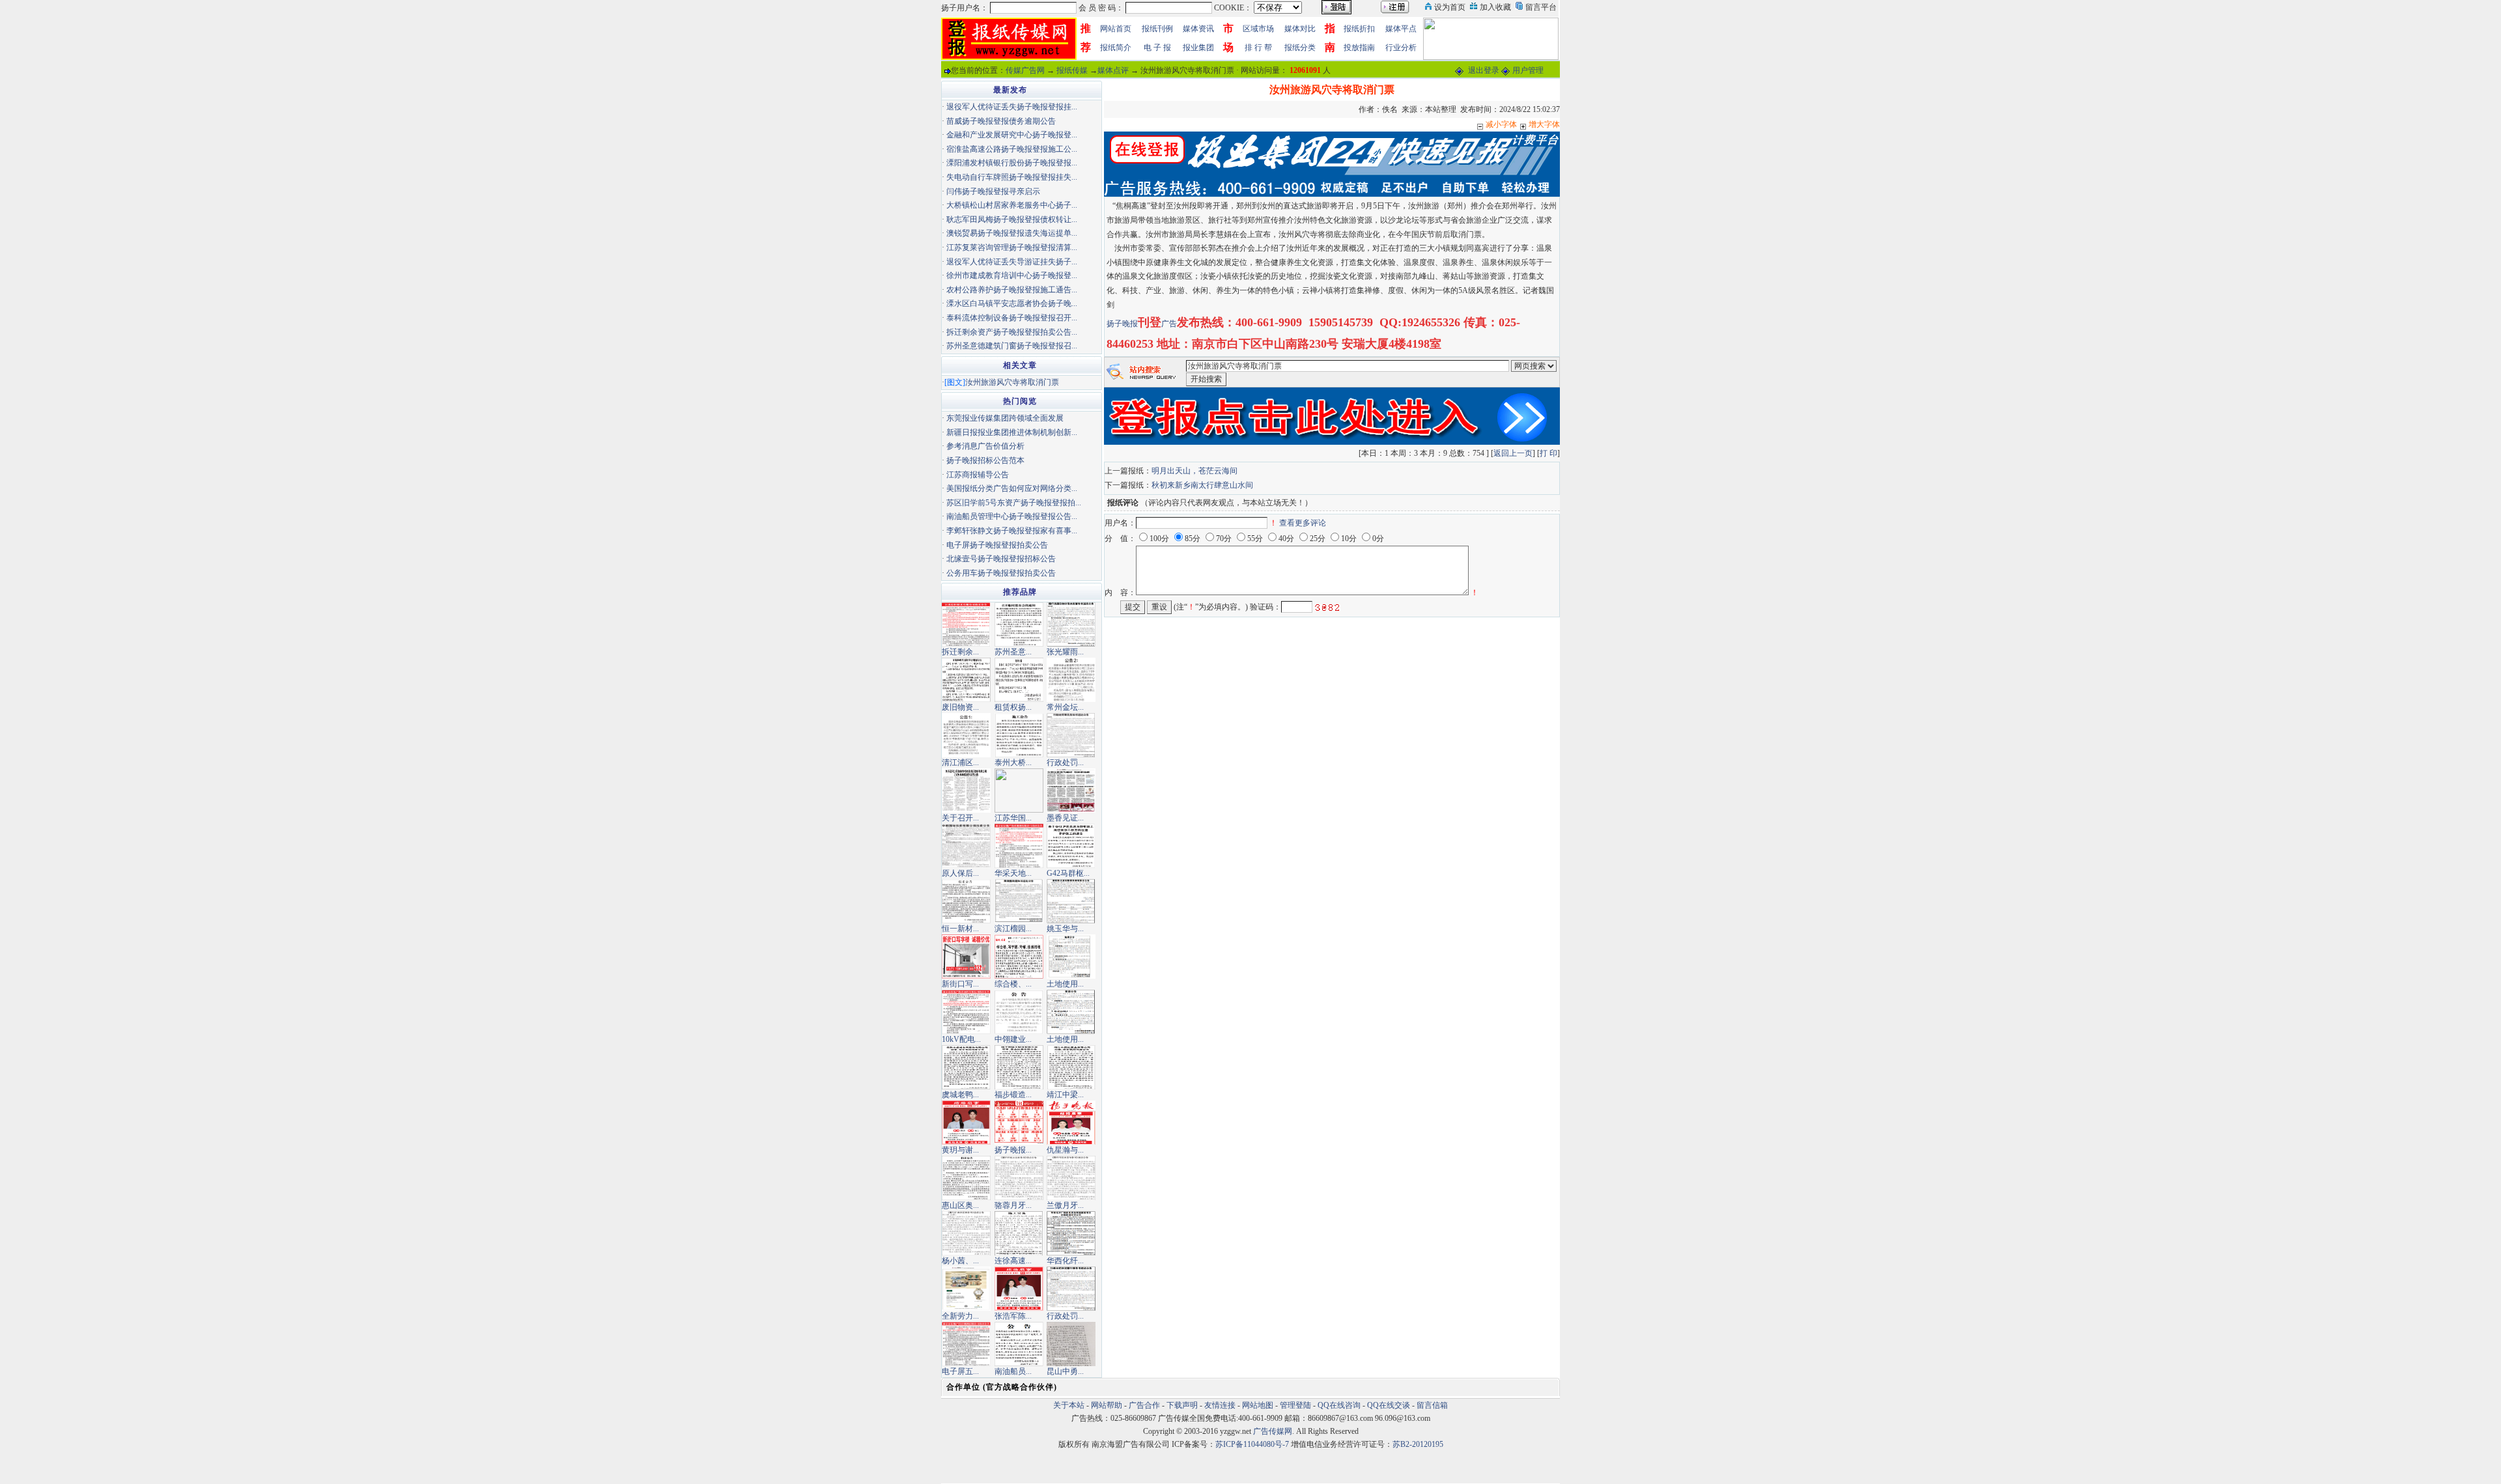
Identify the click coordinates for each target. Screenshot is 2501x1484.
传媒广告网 (1025, 70)
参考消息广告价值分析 (985, 446)
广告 (1169, 324)
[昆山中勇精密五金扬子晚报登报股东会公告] (1071, 1343)
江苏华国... (1013, 818)
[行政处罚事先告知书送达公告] (1071, 735)
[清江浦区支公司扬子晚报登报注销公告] (966, 735)
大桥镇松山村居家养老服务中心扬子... (1012, 205)
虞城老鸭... (960, 1095)
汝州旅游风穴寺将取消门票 (1012, 382)
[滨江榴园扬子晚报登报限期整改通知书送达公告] (1019, 901)
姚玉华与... (1065, 929)
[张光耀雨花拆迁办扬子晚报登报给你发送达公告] (1071, 624)
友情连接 (1220, 1405)
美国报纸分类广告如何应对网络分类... (1012, 488)
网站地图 (1258, 1405)
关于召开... (960, 818)
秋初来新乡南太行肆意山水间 (1202, 485)
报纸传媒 (1072, 70)
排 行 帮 (1258, 48)
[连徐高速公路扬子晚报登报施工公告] (1019, 1233)
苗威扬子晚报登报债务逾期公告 (1001, 121)
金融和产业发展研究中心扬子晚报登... (1012, 135)
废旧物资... (960, 707)
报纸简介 (1116, 48)
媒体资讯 (1198, 29)
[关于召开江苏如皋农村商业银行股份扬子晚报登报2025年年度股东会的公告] (966, 790)
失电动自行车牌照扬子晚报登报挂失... (1012, 177)
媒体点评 (1113, 70)
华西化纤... (1065, 1261)
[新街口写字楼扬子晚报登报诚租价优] (966, 956)
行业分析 (1401, 48)
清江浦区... (960, 763)
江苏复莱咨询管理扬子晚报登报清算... (1012, 247)
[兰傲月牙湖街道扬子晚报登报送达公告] (1071, 1177)
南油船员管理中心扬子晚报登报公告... (1012, 516)
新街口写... (960, 984)
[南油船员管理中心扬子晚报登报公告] (1019, 1343)
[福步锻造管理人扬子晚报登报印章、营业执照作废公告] (1019, 1067)
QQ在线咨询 (1340, 1405)
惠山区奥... (960, 1205)
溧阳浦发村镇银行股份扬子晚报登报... (1012, 163)
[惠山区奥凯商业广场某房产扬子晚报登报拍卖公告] (966, 1177)
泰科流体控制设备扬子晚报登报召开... (1012, 318)
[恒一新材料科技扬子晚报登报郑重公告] (966, 901)
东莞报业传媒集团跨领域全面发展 (1005, 418)
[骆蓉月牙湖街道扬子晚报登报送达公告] (1019, 1177)
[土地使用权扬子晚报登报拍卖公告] (1071, 1011)
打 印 (1548, 453)
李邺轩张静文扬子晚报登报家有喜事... (1012, 531)
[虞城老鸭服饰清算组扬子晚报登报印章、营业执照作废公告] (966, 1067)
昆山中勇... (1065, 1371)
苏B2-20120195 (1418, 1444)
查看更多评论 (1303, 523)
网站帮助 (1107, 1405)
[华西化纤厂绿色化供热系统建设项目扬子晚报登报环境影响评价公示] (1071, 1233)
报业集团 (1198, 48)
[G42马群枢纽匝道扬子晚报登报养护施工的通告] (1071, 845)
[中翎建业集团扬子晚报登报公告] (1019, 1011)
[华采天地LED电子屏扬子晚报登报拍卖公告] (1019, 845)
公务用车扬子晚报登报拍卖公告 (1001, 573)
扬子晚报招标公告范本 (985, 460)
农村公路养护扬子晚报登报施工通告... (1012, 290)
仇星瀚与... (1065, 1150)
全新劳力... (960, 1316)
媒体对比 (1300, 29)
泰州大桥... (1013, 763)
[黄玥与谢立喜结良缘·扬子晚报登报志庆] (966, 1122)
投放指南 (1359, 48)
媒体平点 (1401, 29)
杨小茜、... (960, 1261)
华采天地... (1013, 873)
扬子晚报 (1122, 324)
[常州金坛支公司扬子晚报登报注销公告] (1071, 679)
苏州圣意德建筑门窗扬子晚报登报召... (1012, 346)
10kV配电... (961, 1039)
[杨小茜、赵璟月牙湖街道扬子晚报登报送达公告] (966, 1233)
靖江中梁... (1065, 1095)
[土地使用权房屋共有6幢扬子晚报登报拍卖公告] (1071, 956)
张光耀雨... (1065, 652)
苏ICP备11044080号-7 (1252, 1444)
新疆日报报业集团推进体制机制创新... (1012, 432)
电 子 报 (1157, 48)
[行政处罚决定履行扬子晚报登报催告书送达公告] (1071, 1288)
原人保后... (960, 873)
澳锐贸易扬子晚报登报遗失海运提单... (1012, 233)
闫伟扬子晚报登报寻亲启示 (993, 191)
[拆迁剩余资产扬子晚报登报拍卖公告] (966, 624)
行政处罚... (1065, 763)
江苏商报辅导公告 (978, 475)
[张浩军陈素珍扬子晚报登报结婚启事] (1019, 1288)
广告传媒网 (1273, 1431)
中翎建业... (1013, 1039)
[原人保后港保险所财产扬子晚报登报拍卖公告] (966, 845)
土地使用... (1065, 984)
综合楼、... (1013, 984)
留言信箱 (1432, 1405)
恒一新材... (960, 929)
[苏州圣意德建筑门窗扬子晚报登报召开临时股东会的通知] (1019, 624)
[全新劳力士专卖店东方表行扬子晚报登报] (966, 1288)
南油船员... (1013, 1371)
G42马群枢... (1068, 873)
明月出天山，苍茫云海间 (1194, 471)
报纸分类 (1300, 48)
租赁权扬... (1013, 707)
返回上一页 (1513, 453)
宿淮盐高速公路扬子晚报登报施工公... (1012, 149)
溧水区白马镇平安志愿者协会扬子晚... (1012, 303)
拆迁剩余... (960, 652)
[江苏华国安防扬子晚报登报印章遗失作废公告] (1019, 790)
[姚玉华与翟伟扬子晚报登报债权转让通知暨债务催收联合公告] (1071, 901)
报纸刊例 (1157, 29)
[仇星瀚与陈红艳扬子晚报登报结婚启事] (1071, 1122)
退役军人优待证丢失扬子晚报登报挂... (1012, 107)
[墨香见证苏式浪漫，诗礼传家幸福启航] (1071, 790)
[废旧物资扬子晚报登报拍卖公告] (966, 679)
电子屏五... (960, 1371)
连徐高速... (1013, 1261)
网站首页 (1116, 29)
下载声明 (1182, 1405)
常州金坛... (1065, 707)
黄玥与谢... (960, 1150)
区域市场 (1258, 29)
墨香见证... (1065, 818)
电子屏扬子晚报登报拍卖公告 (997, 545)
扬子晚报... (1013, 1150)
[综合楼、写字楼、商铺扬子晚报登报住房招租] (1019, 956)
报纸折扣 (1359, 29)
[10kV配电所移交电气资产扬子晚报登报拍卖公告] (966, 1011)
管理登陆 (1295, 1405)
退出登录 (1484, 70)
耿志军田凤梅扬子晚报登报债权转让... (1012, 219)
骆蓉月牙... (1013, 1205)
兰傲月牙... (1065, 1205)
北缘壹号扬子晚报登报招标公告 (1001, 559)
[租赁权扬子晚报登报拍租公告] (1019, 679)
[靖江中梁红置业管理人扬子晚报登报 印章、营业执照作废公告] (1071, 1067)
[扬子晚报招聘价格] (1491, 38)
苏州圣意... (1013, 652)
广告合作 (1144, 1405)
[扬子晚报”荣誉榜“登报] (1019, 1122)
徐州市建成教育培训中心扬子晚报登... (1012, 275)
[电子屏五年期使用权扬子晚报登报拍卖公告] (966, 1343)
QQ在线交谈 (1389, 1405)
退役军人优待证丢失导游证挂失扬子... (1012, 262)
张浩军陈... (1013, 1316)
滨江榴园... (1013, 929)
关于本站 (1069, 1405)
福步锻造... (1013, 1095)
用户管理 (1528, 70)
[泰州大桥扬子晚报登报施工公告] (1019, 735)
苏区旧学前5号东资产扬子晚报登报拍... (1014, 503)
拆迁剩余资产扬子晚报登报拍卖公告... (1012, 332)
